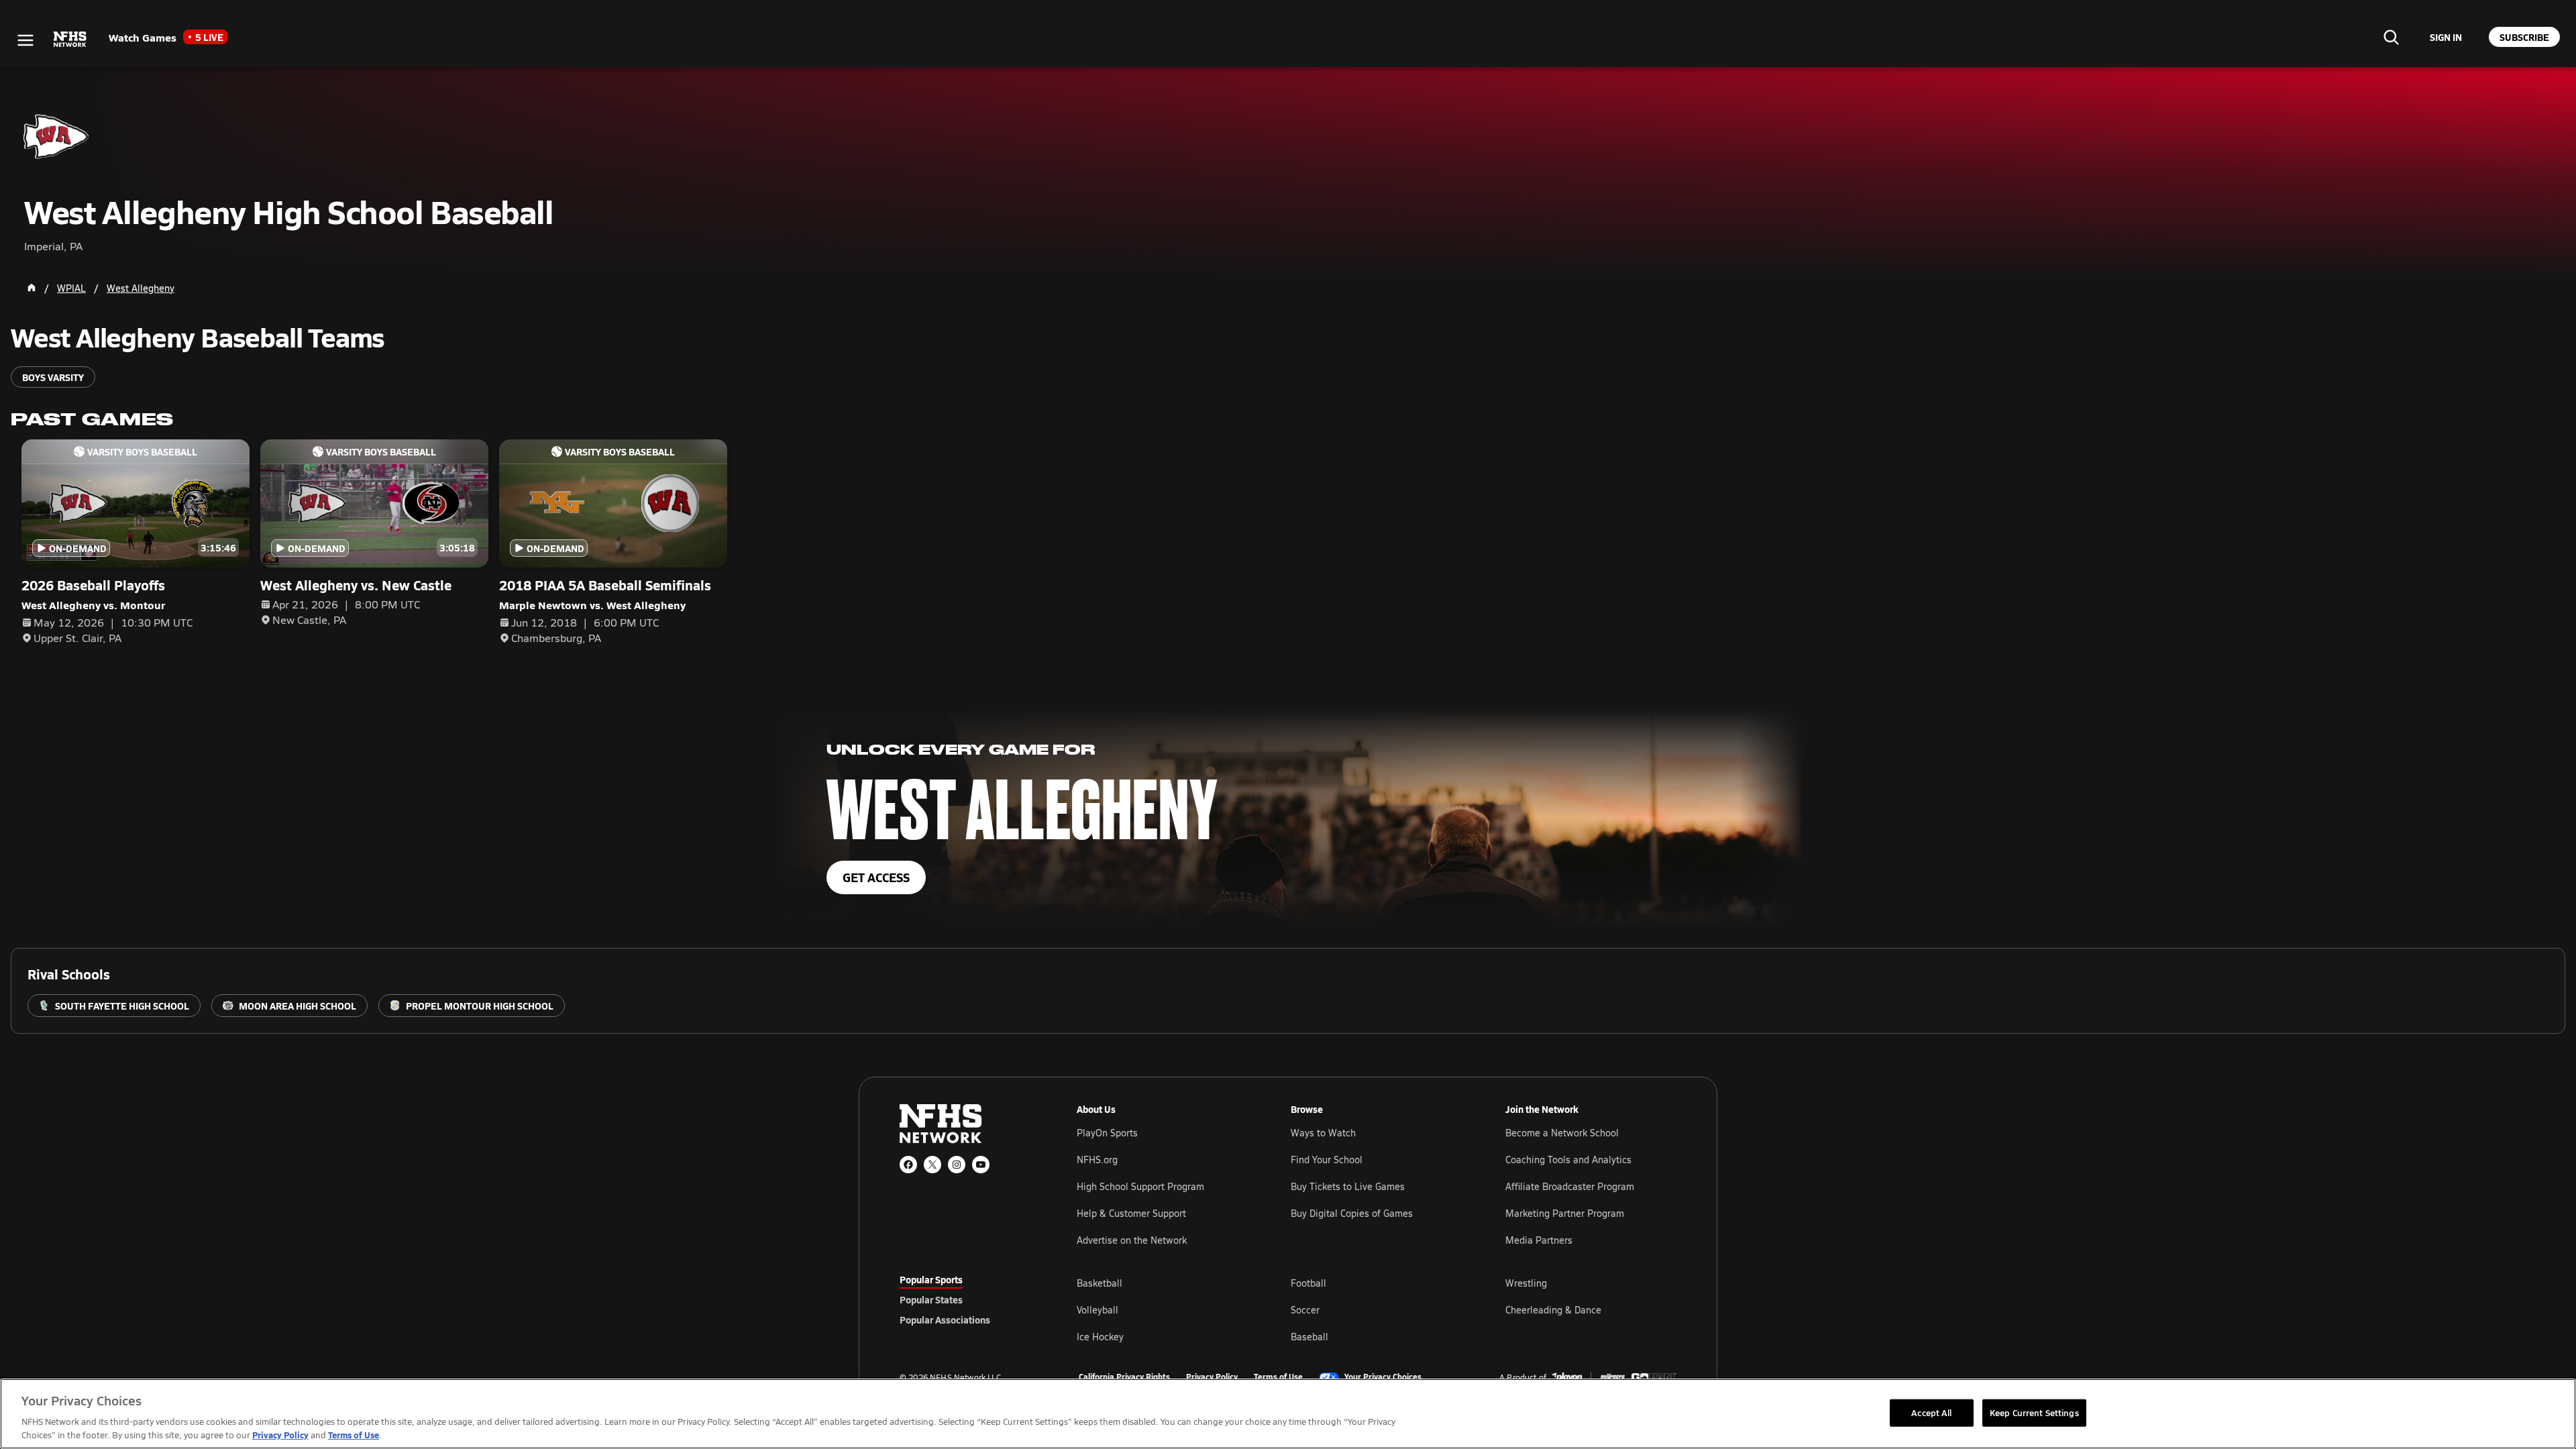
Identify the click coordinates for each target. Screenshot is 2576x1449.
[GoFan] (1654, 1377)
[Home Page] (32, 288)
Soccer (1305, 1310)
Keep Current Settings (2034, 1412)
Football (1308, 1283)
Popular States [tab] (931, 1299)
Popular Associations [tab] (945, 1320)
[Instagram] (957, 1165)
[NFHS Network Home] (70, 40)
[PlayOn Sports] (1567, 1377)
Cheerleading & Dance (1553, 1310)
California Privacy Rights (1124, 1377)
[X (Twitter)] (932, 1165)
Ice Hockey (1100, 1337)
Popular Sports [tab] (931, 1279)
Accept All (1931, 1412)
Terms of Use (1278, 1377)
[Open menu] (25, 40)
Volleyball (1097, 1310)
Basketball (1099, 1283)
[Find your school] (2391, 37)
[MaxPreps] (1613, 1377)
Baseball (1309, 1337)
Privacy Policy (1212, 1377)
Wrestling (1526, 1283)
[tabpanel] (1377, 1309)
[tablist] (967, 1299)
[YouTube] (981, 1165)
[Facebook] (908, 1165)
